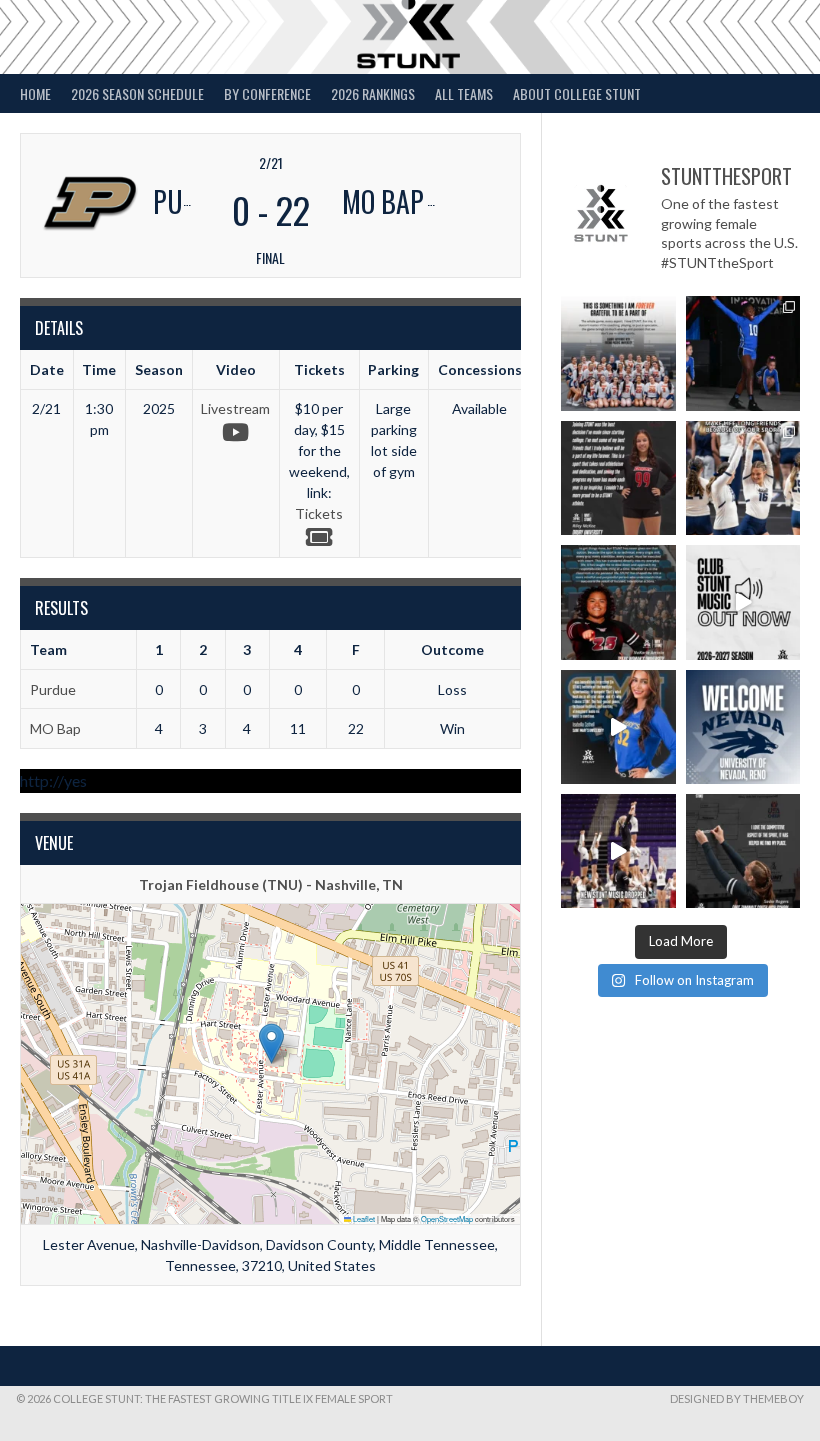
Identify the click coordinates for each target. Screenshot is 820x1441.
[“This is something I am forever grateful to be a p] (618, 353)
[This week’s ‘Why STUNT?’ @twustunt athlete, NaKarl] (618, 602)
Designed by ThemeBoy (737, 1398)
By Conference (267, 93)
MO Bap (55, 728)
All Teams (464, 93)
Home (35, 93)
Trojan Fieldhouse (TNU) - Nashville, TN (271, 884)
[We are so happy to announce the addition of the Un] (743, 727)
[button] (271, 1043)
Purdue (53, 689)
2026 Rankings (373, 93)
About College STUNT (577, 93)
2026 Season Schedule (137, 93)
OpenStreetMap (447, 1218)
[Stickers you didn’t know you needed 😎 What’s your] (743, 353)
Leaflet (363, 1218)
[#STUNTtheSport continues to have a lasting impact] (618, 478)
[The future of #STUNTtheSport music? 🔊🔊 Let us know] (618, 851)
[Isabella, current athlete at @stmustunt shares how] (618, 727)
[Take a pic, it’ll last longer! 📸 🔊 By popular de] (743, 602)
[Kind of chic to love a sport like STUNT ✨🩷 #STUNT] (743, 478)
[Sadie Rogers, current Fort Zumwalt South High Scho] (743, 851)
